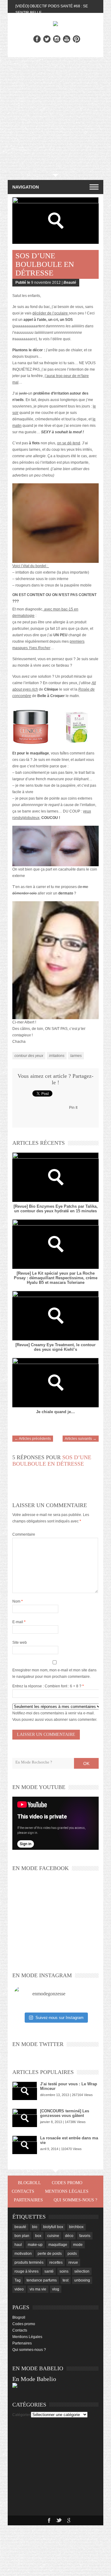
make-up (35, 2245)
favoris (85, 2236)
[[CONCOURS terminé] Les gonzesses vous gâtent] (25, 2118)
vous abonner (56, 1720)
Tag (18, 2280)
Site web (20, 1643)
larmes (76, 1056)
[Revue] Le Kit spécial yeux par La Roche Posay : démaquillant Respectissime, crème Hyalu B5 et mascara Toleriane (56, 1278)
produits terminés (29, 2262)
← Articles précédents (33, 1439)
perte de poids (50, 2254)
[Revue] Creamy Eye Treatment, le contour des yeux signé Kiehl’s (55, 1347)
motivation (23, 2254)
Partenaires (28, 2200)
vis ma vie (38, 2289)
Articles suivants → (81, 1439)
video (19, 2289)
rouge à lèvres (27, 2271)
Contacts (23, 2191)
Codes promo (67, 2183)
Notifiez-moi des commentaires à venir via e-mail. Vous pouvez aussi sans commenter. (55, 1716)
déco (69, 2236)
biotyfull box (53, 2227)
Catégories (22, 2415)
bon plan (22, 2236)
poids (72, 2254)
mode (78, 2245)
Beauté (70, 283)
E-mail (19, 1622)
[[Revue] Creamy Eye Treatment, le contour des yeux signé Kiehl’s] (55, 1316)
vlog (56, 2289)
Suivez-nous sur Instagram (60, 2018)
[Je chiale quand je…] (55, 1383)
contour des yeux (29, 1056)
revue (73, 2262)
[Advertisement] (55, 115)
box (38, 2236)
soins (64, 2271)
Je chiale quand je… (55, 1412)
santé (49, 2271)
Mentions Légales (67, 2191)
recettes (56, 2262)
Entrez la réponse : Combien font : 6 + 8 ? (47, 1686)
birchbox (76, 2227)
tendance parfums (42, 2280)
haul (18, 2245)
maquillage (58, 2245)
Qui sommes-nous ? (75, 2200)
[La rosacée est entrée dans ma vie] (25, 2145)
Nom (18, 1601)
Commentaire (24, 1534)
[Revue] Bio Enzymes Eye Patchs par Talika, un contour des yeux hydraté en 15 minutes (56, 1209)
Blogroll (29, 2183)
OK (86, 1763)
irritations (57, 1056)
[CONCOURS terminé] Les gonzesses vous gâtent (65, 2113)
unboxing (82, 2280)
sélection (82, 2271)
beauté (20, 2227)
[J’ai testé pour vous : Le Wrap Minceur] (25, 2091)
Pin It (73, 1108)
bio (35, 2227)
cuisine (53, 2236)
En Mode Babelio (34, 2379)
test (66, 2280)
